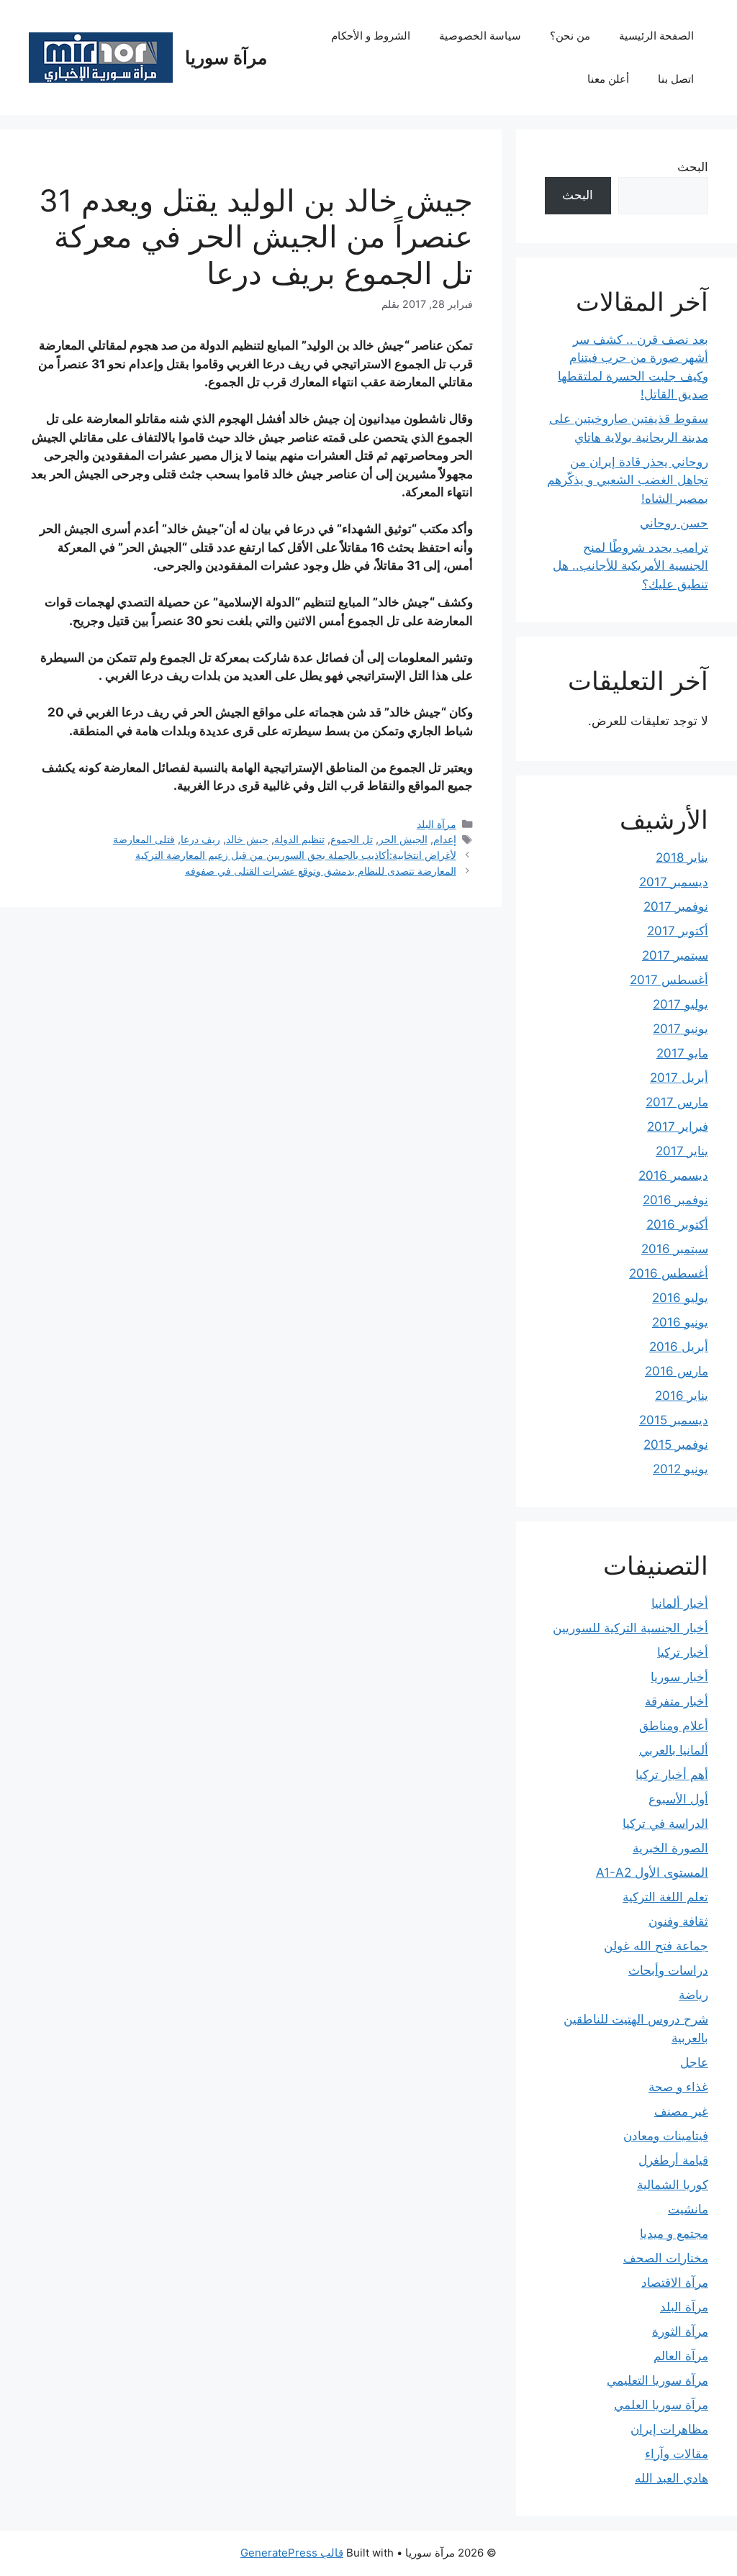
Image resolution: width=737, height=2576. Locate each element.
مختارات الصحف (666, 2258)
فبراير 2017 (678, 1127)
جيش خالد (247, 839)
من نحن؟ (570, 36)
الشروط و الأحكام (371, 36)
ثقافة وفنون (678, 1921)
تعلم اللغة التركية (665, 1897)
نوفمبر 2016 (675, 1200)
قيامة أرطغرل (673, 2160)
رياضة (693, 1995)
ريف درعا (200, 839)
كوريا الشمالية (673, 2185)
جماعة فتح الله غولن (656, 1946)
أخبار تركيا (683, 1652)
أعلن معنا (608, 79)
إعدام (445, 839)
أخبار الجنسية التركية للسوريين (630, 1628)
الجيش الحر (403, 839)
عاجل (694, 2062)
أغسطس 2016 (669, 1273)
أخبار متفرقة (677, 1701)
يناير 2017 (682, 1151)
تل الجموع (352, 839)
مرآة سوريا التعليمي (657, 2380)
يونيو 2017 (681, 1029)
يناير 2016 (682, 1396)
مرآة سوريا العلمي (661, 2405)
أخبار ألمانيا (680, 1603)
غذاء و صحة (678, 2087)
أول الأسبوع (678, 1799)
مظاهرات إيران (669, 2429)
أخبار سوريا (679, 1677)
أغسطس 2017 (669, 980)
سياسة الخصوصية (480, 36)
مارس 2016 (677, 1371)
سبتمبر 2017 (675, 955)
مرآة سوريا (226, 58)
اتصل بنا (676, 79)
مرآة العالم (681, 2356)
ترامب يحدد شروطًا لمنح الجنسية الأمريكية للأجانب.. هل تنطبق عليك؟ (630, 566)
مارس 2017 (677, 1102)
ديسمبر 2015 (674, 1420)
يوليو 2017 (681, 1004)
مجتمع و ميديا (674, 2234)
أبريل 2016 (679, 1347)
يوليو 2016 (680, 1298)
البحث (693, 167)
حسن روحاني (674, 523)
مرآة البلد (437, 824)
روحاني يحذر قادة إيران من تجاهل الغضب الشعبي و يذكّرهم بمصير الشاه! (628, 480)
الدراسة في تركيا (665, 1824)
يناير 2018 (682, 857)
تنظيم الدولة (299, 839)
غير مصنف (681, 2111)
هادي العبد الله (672, 2478)
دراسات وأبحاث (668, 1970)
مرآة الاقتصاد (675, 2283)
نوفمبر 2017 (676, 906)
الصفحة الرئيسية (656, 36)
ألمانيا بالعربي (674, 1750)
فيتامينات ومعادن (666, 2136)
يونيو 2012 (681, 1469)
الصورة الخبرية (670, 1848)
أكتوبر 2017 (678, 931)
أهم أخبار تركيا (672, 1775)
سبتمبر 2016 (675, 1249)
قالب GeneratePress (292, 2553)
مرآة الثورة (680, 2331)
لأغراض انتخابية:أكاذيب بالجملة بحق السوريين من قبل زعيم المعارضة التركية (296, 855)
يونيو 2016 (680, 1322)
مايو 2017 (682, 1053)
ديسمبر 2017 (674, 882)
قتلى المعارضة (144, 839)
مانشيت (688, 2209)
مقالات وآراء (677, 2454)
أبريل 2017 (679, 1078)
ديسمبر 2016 (673, 1175)
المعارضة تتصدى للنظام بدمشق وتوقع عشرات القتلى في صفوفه (321, 871)
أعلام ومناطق (674, 1726)
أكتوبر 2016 (677, 1224)
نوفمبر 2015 (676, 1444)
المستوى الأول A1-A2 (652, 1872)
